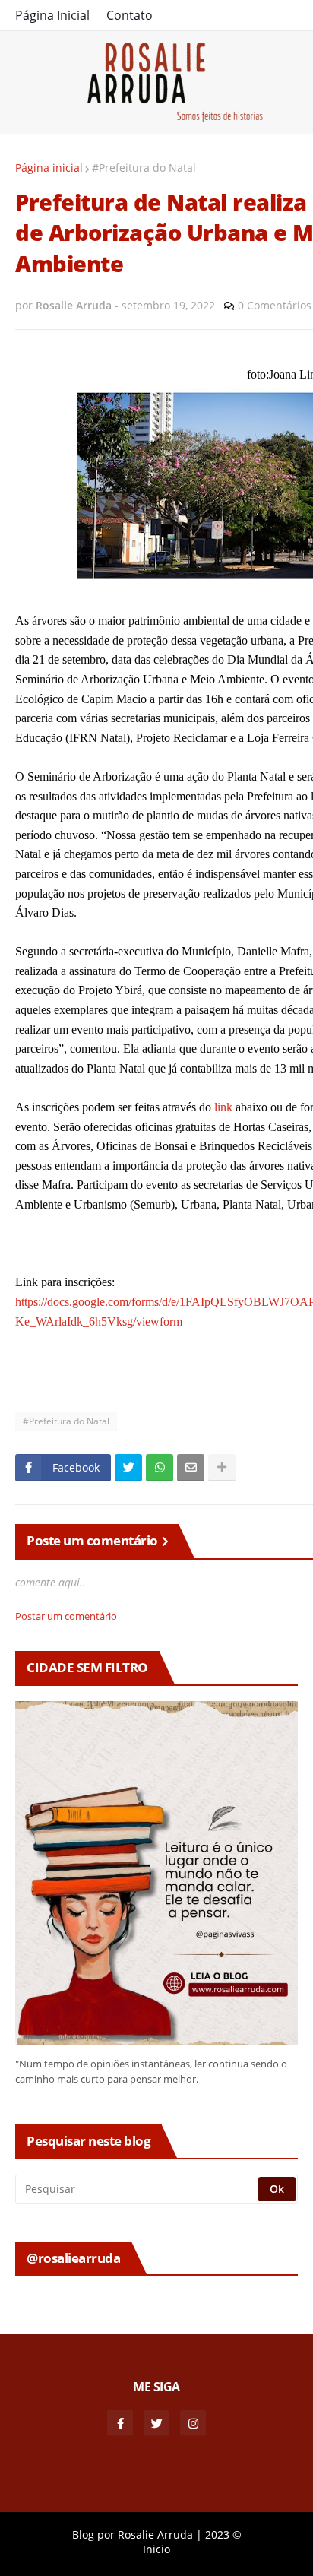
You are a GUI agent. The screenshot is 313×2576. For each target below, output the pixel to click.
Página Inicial (52, 15)
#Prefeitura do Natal (144, 168)
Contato (130, 15)
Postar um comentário (66, 1616)
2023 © (223, 2535)
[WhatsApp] (160, 1468)
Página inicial (49, 168)
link (223, 1107)
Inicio (156, 2549)
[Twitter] (128, 1468)
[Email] (191, 1468)
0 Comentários (275, 305)
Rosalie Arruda (155, 2535)
